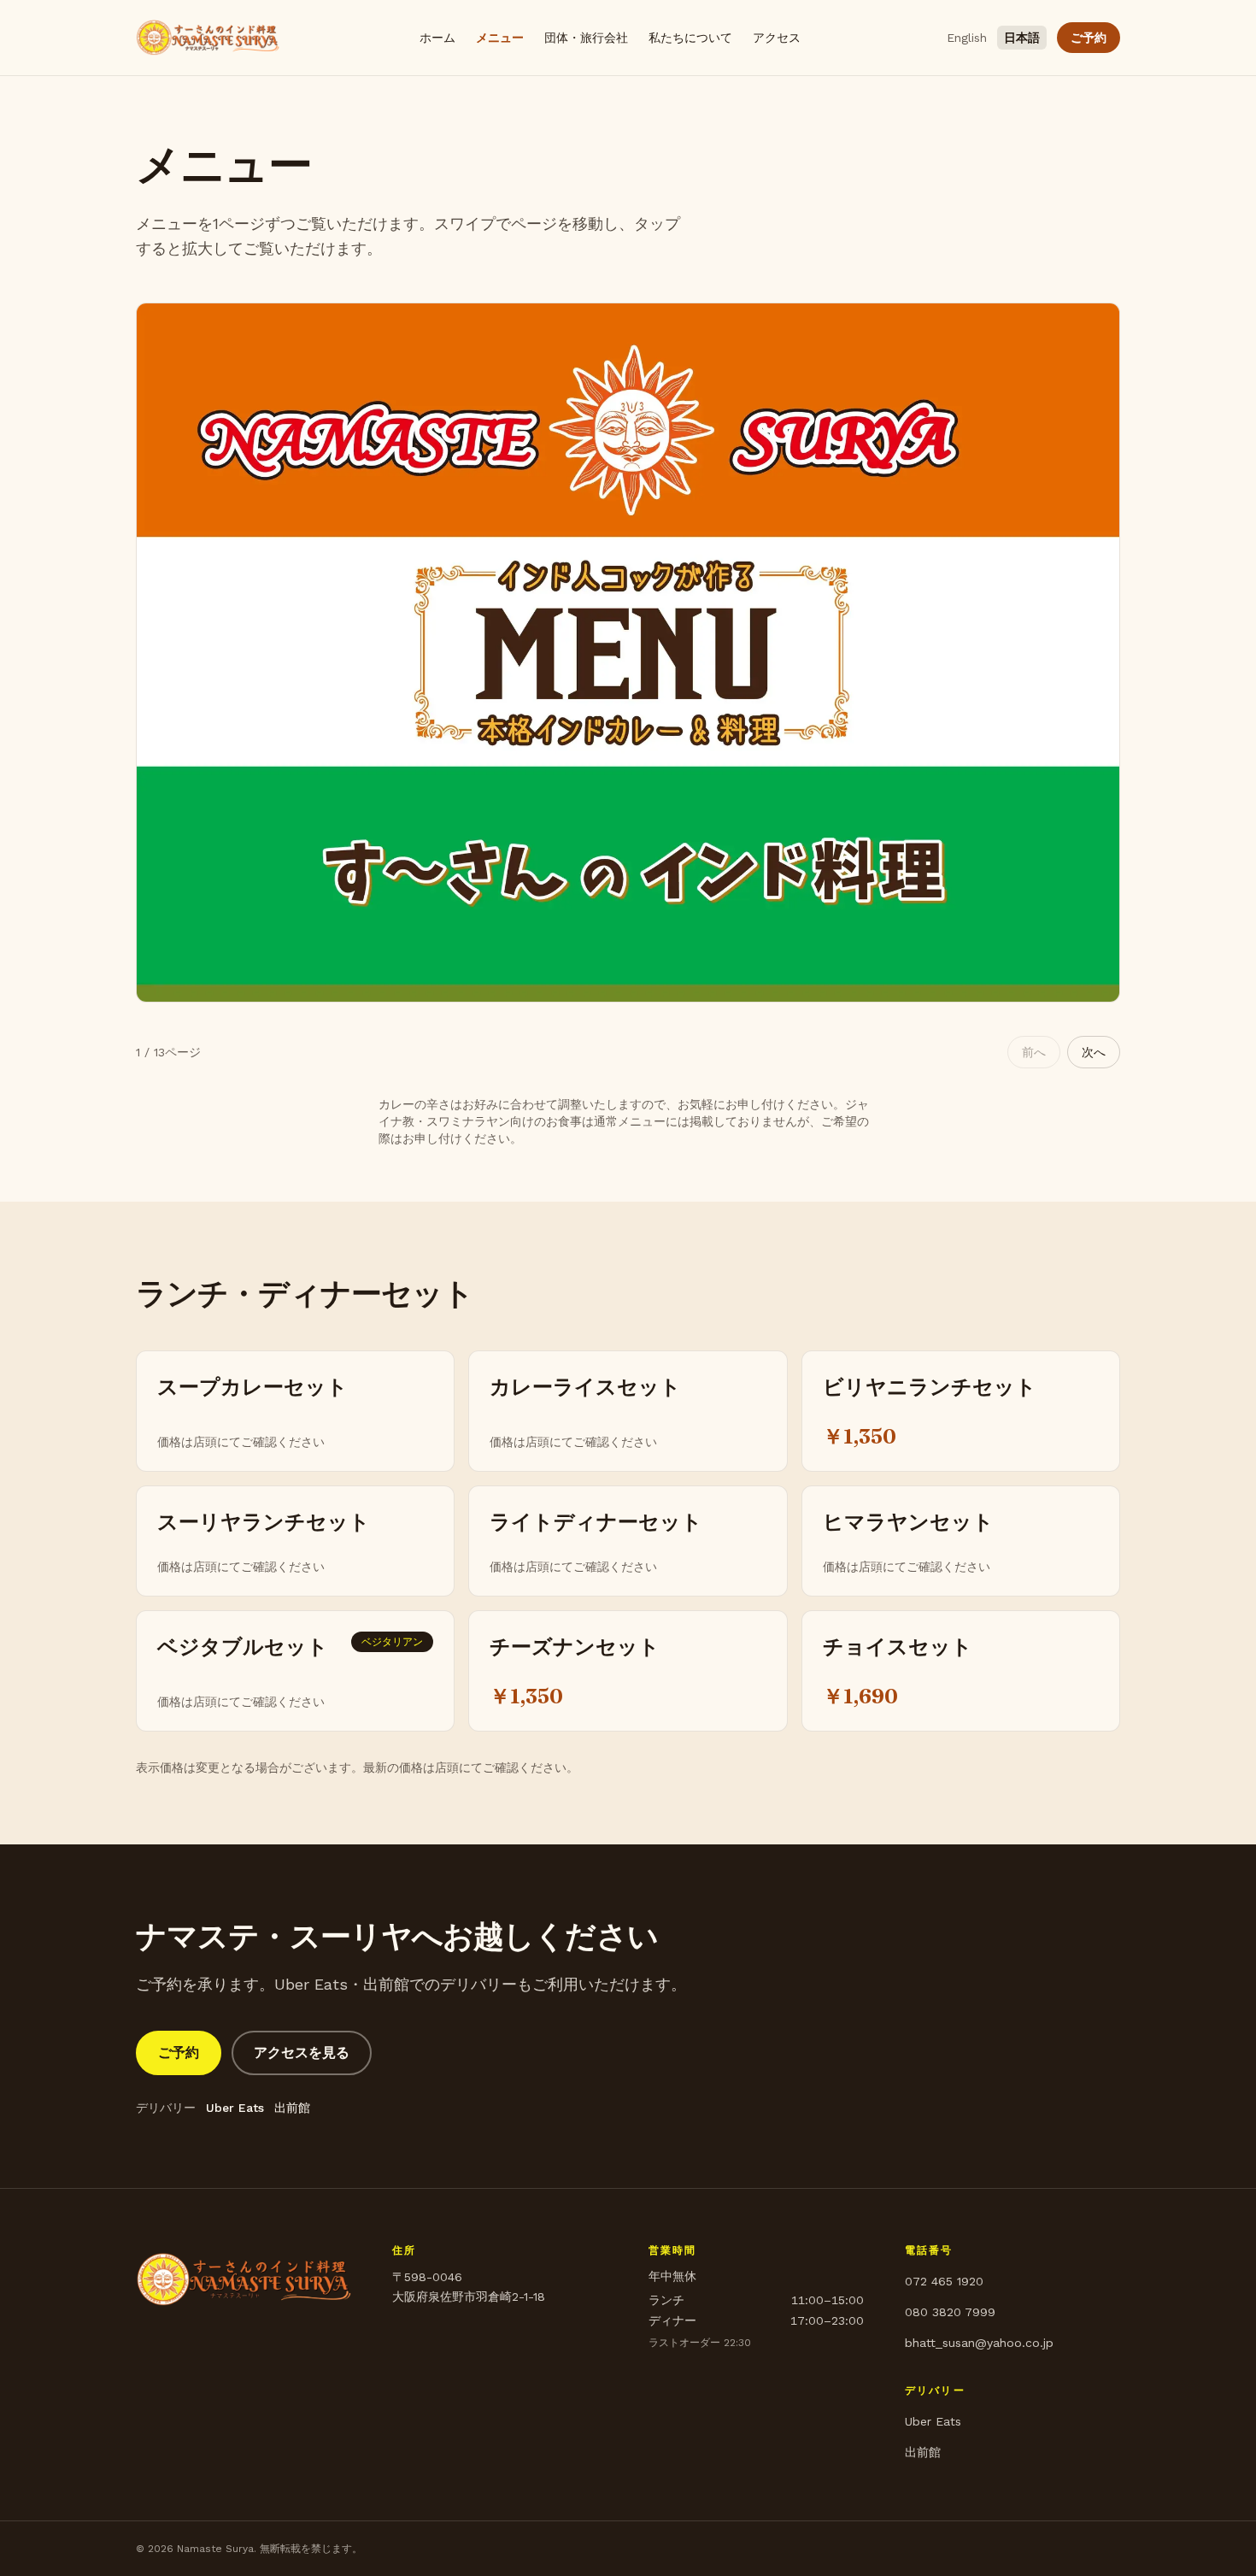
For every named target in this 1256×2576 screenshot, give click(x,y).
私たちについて (690, 38)
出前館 (292, 2108)
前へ (1034, 1052)
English (967, 38)
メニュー (500, 38)
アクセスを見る (302, 2053)
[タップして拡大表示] (628, 653)
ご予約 (1089, 38)
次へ (1094, 1052)
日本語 (1022, 38)
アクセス (777, 38)
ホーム (437, 38)
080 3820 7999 (950, 2312)
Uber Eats (235, 2108)
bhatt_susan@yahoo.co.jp (979, 2343)
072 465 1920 (944, 2281)
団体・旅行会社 (586, 38)
